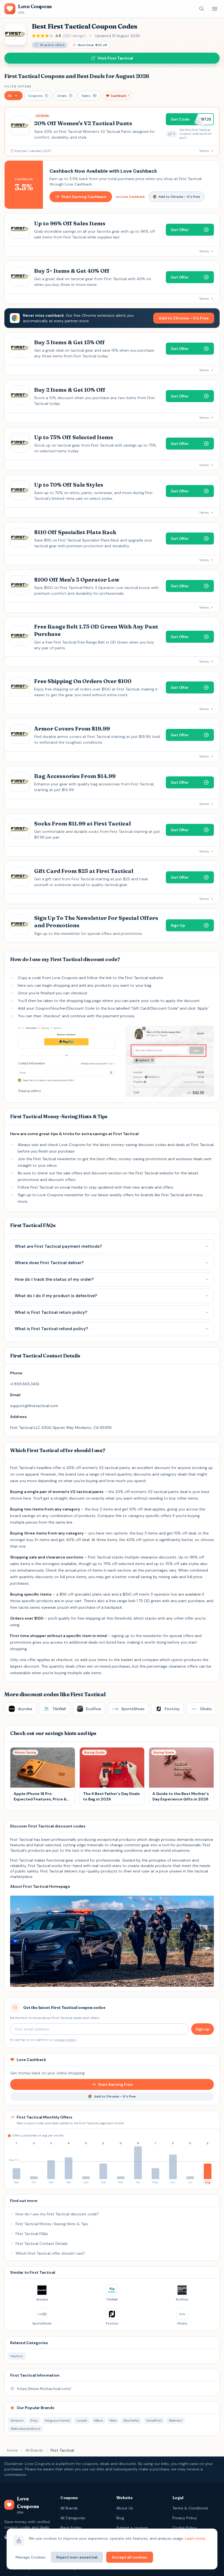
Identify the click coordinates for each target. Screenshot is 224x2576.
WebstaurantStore (25, 2429)
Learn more (195, 2538)
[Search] (202, 9)
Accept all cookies (130, 2557)
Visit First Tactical (115, 58)
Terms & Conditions (190, 2508)
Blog (120, 2518)
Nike (113, 2421)
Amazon (17, 2421)
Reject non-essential (77, 2557)
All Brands (34, 2450)
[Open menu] (215, 9)
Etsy (34, 2421)
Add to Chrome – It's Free (179, 197)
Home (12, 2450)
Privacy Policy (185, 2518)
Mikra (98, 2421)
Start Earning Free (115, 2084)
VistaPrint (154, 2421)
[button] (14, 96)
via (130, 197)
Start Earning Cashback (84, 197)
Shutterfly (131, 2421)
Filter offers (18, 86)
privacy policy (65, 2040)
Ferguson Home (57, 2421)
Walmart (176, 2421)
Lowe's (82, 2421)
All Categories (73, 2518)
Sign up (203, 2029)
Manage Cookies (30, 2557)
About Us (125, 2508)
